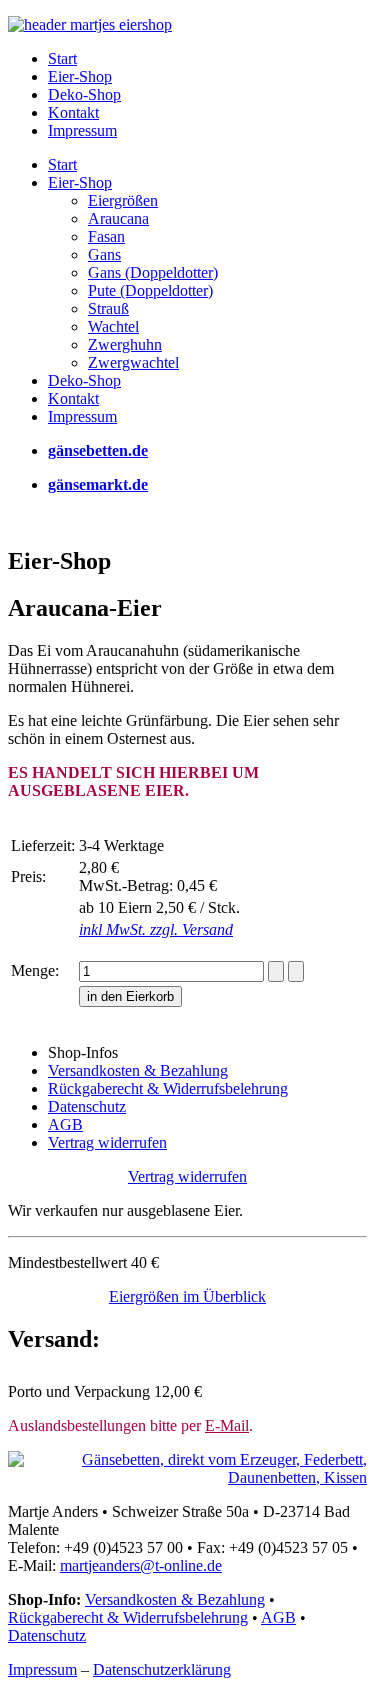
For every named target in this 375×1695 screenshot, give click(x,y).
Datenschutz (47, 1635)
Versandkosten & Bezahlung (175, 1599)
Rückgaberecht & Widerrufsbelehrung (128, 1617)
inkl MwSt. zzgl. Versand (156, 929)
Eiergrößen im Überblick (187, 1296)
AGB (278, 1617)
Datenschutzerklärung (162, 1669)
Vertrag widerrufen (187, 1176)
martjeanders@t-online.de (141, 1565)
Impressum (42, 1669)
